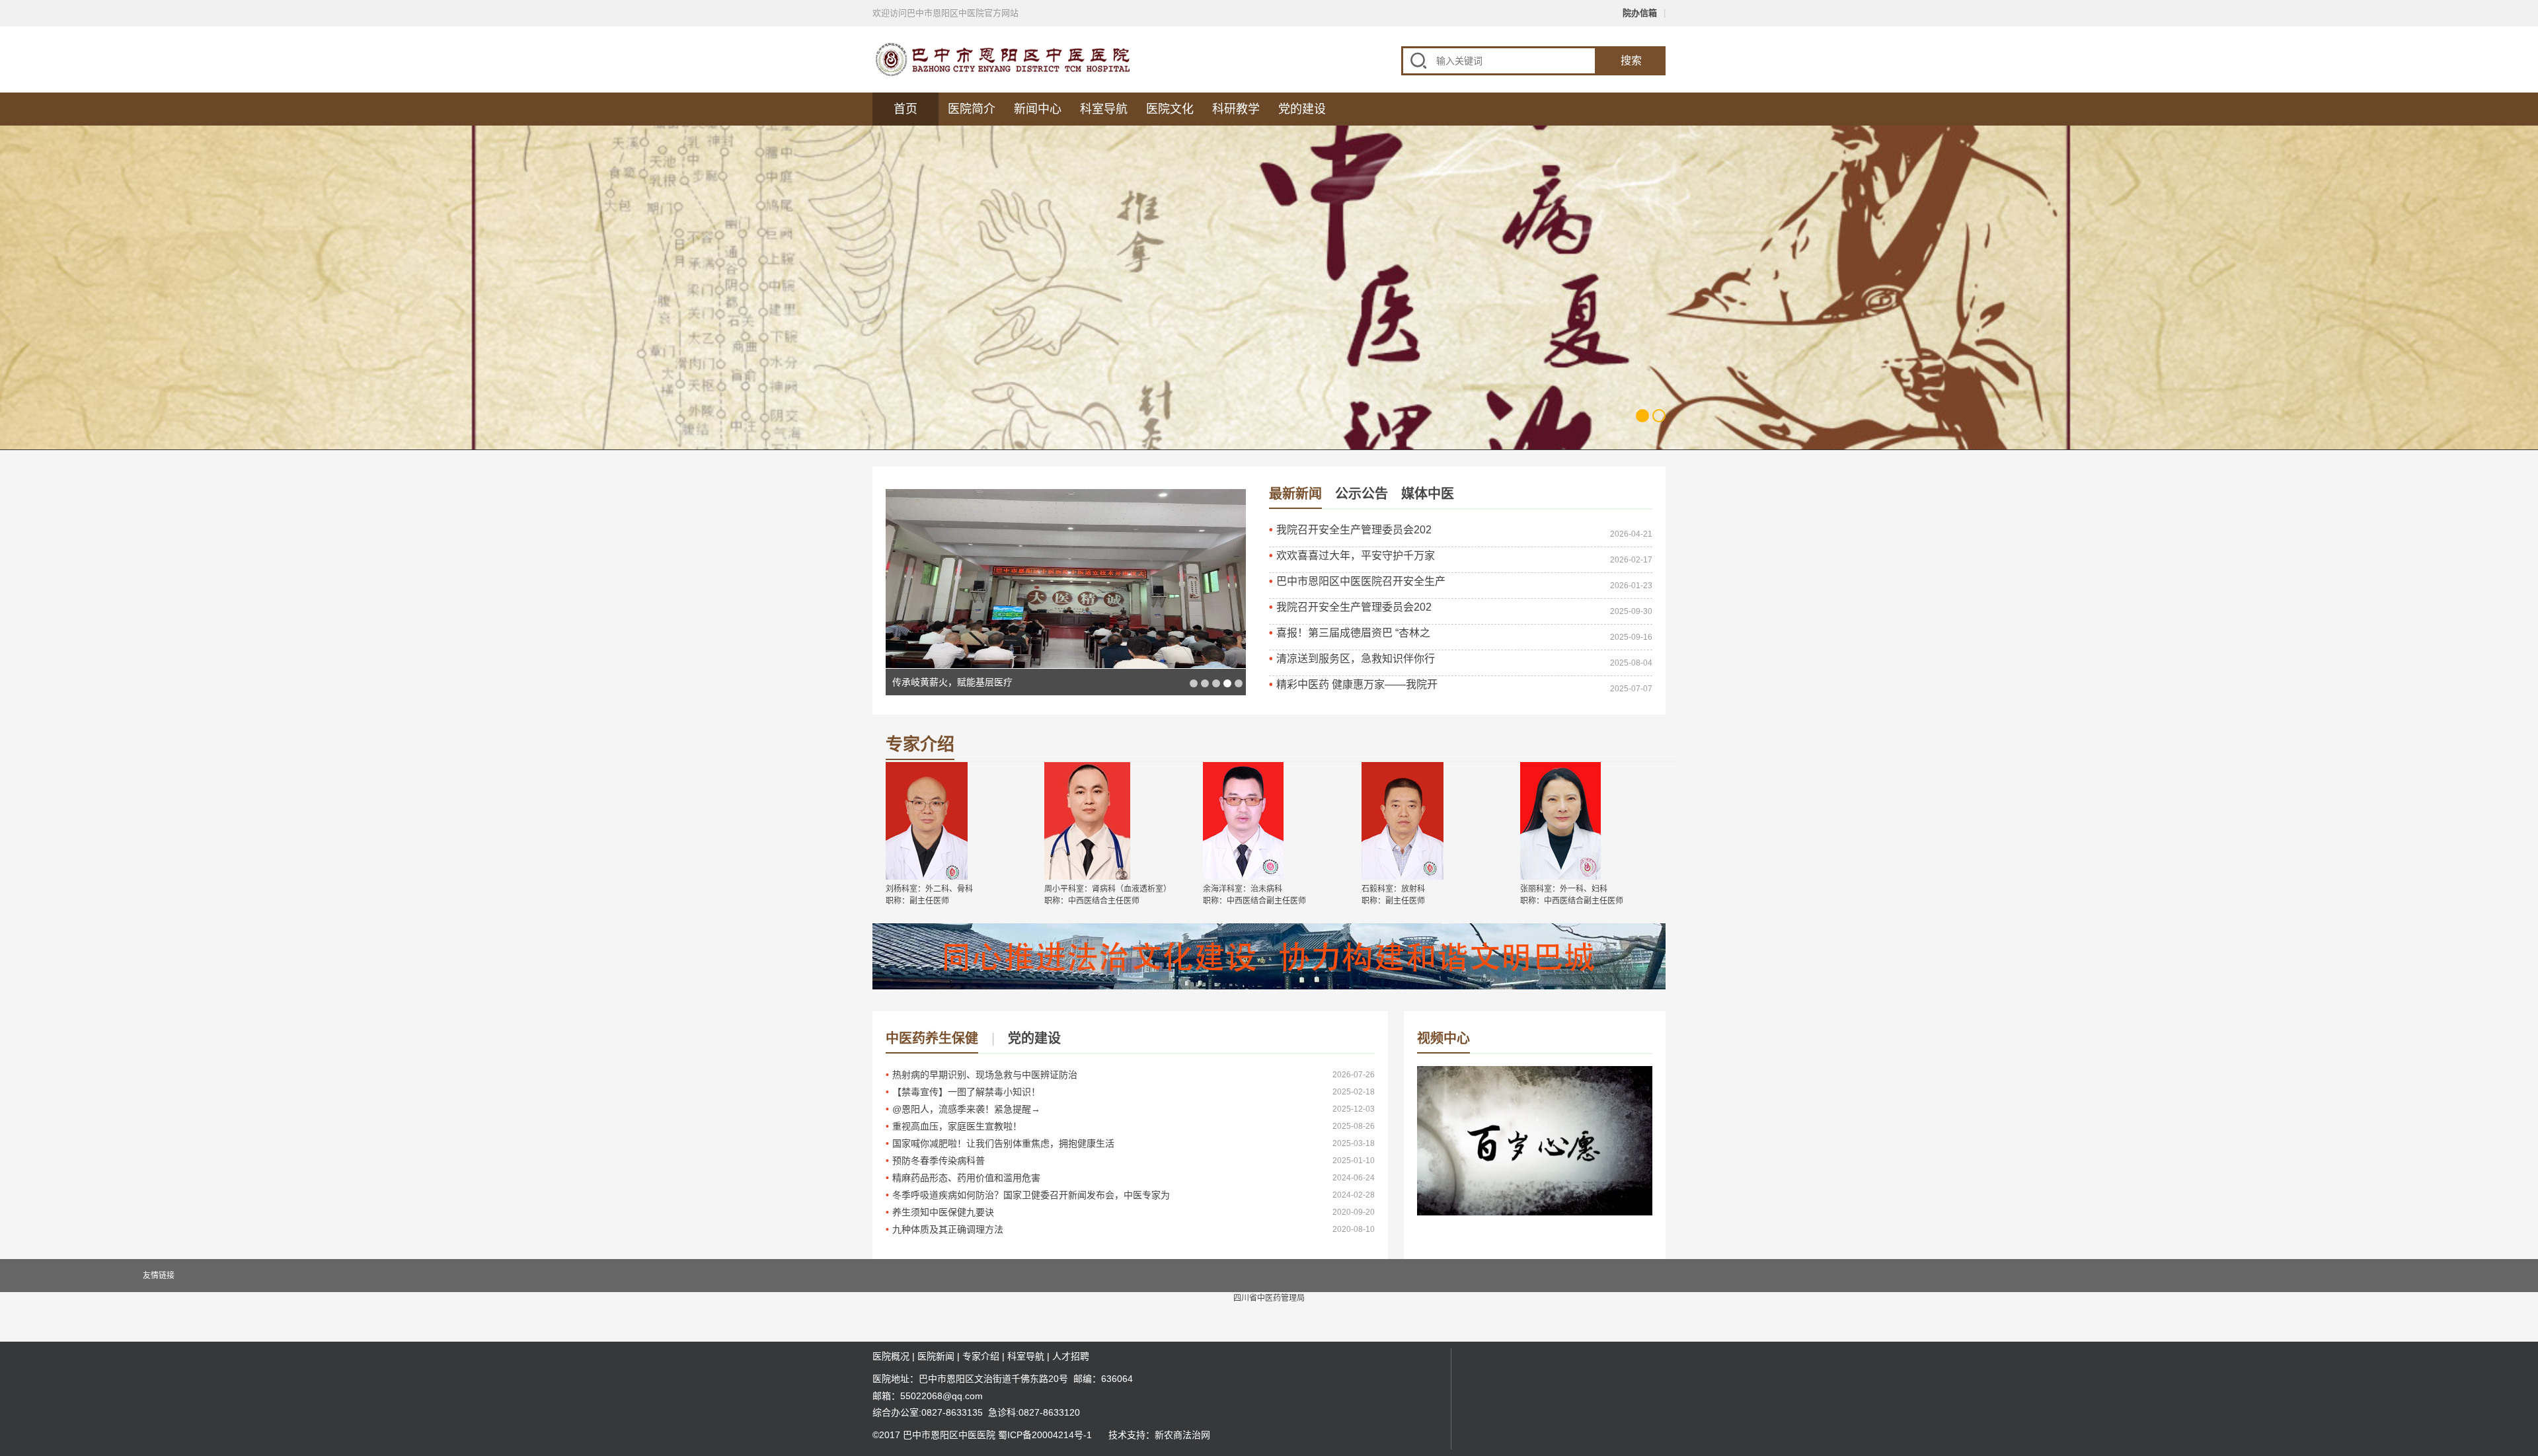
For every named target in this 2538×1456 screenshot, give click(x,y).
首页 (905, 109)
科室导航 (1104, 109)
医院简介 (972, 109)
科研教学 (1236, 109)
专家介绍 (920, 745)
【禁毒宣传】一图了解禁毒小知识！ (966, 1092)
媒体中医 (1428, 494)
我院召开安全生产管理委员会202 (1354, 530)
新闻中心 (1038, 109)
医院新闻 (936, 1356)
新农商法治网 (1182, 1435)
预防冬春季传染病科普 (939, 1161)
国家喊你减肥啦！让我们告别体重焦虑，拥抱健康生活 (1003, 1143)
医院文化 (1170, 109)
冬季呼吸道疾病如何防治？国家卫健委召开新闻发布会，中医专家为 (1031, 1195)
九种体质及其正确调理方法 (948, 1229)
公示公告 (1362, 494)
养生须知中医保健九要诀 (943, 1212)
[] (1535, 1182)
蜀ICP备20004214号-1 (1045, 1435)
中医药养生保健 (932, 1038)
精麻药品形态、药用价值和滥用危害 (966, 1178)
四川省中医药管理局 (1269, 1298)
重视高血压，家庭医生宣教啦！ (957, 1126)
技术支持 (1127, 1435)
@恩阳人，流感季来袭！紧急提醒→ (966, 1109)
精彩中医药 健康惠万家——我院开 (1357, 684)
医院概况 (891, 1356)
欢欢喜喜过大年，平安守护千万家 (1356, 556)
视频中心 (1443, 1038)
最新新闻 (1295, 494)
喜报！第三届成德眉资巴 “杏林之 (1353, 633)
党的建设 (1302, 109)
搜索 (1631, 60)
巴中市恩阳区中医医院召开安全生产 (1361, 581)
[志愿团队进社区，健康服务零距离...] (1066, 579)
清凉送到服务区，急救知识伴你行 (1356, 659)
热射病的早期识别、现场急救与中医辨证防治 (985, 1075)
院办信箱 (1640, 13)
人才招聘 (1071, 1356)
